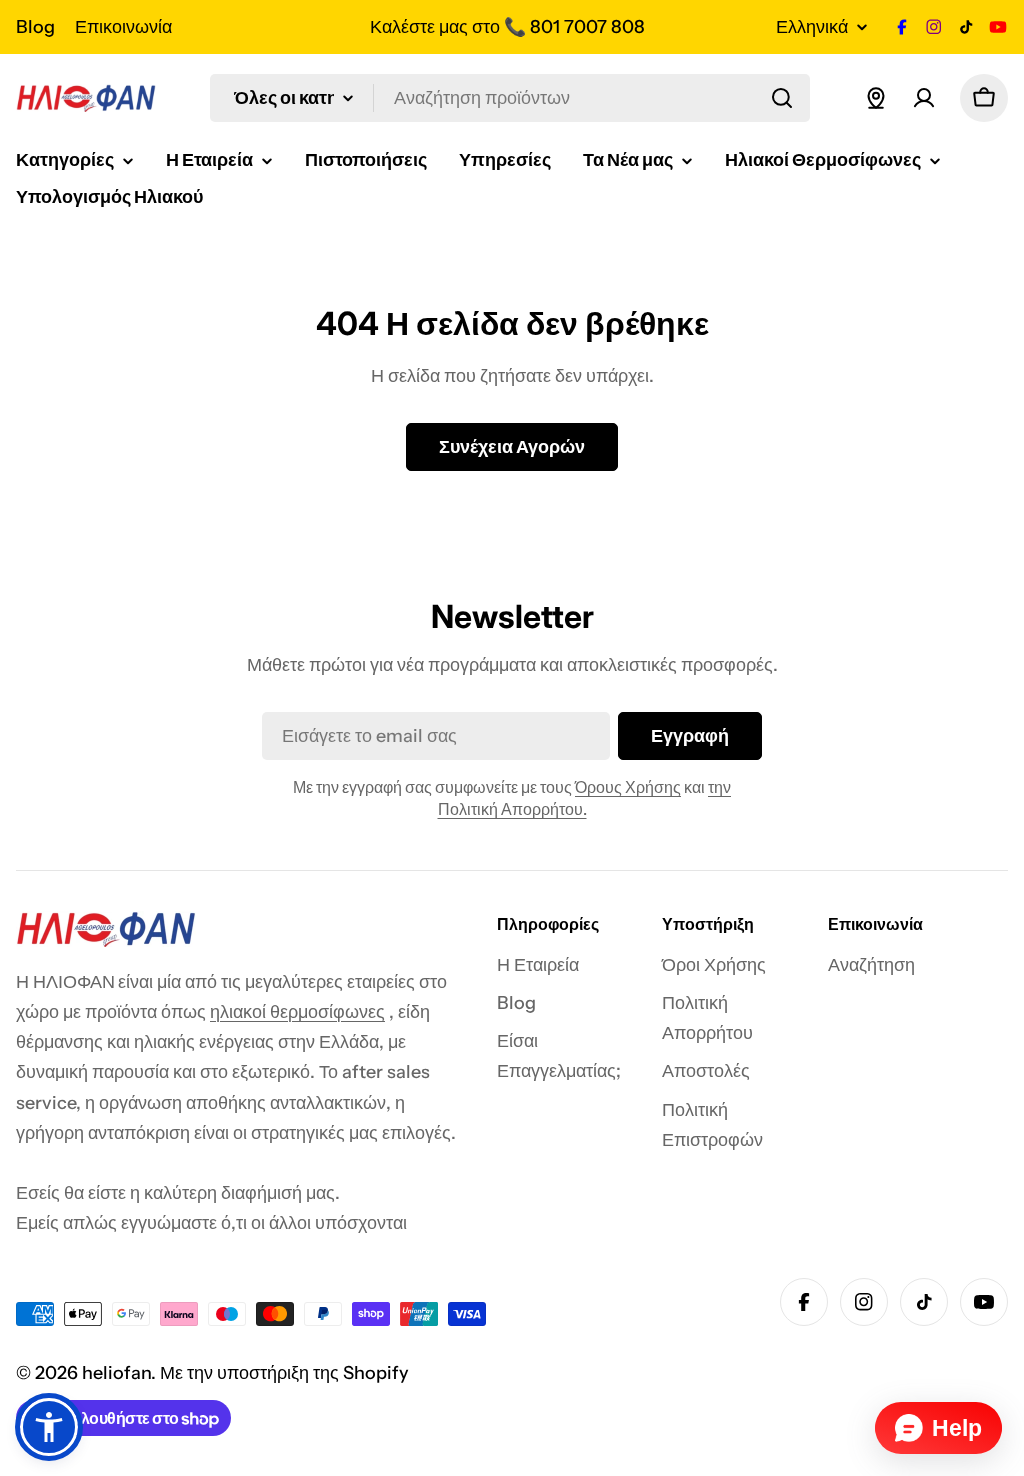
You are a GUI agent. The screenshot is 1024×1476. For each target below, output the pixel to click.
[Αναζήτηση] (782, 98)
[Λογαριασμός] (924, 98)
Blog (35, 27)
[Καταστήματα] (876, 98)
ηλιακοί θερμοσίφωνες (297, 1012)
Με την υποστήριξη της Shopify (284, 1373)
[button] (49, 1427)
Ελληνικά (812, 27)
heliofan (116, 1373)
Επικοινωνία (123, 27)
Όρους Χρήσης (628, 787)
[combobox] (510, 98)
